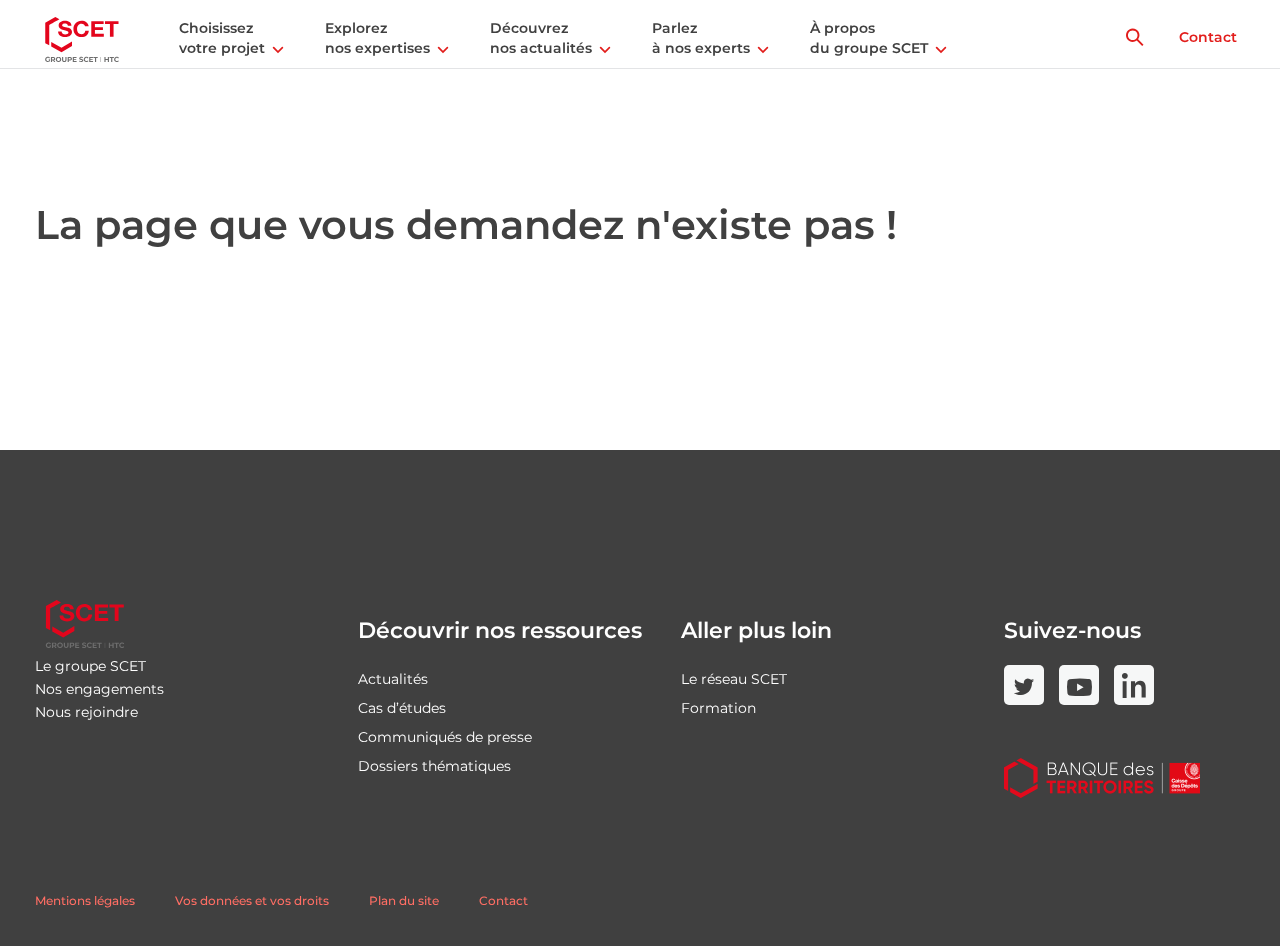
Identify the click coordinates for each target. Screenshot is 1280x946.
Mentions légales (85, 900)
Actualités (393, 679)
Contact (1208, 37)
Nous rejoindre (86, 712)
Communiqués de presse (445, 737)
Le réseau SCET (734, 679)
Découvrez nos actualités (541, 38)
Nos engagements (99, 689)
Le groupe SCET (90, 666)
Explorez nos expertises (377, 38)
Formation (718, 708)
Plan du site (404, 900)
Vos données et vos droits (252, 900)
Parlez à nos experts (701, 38)
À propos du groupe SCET (869, 38)
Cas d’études (402, 708)
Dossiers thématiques (434, 766)
